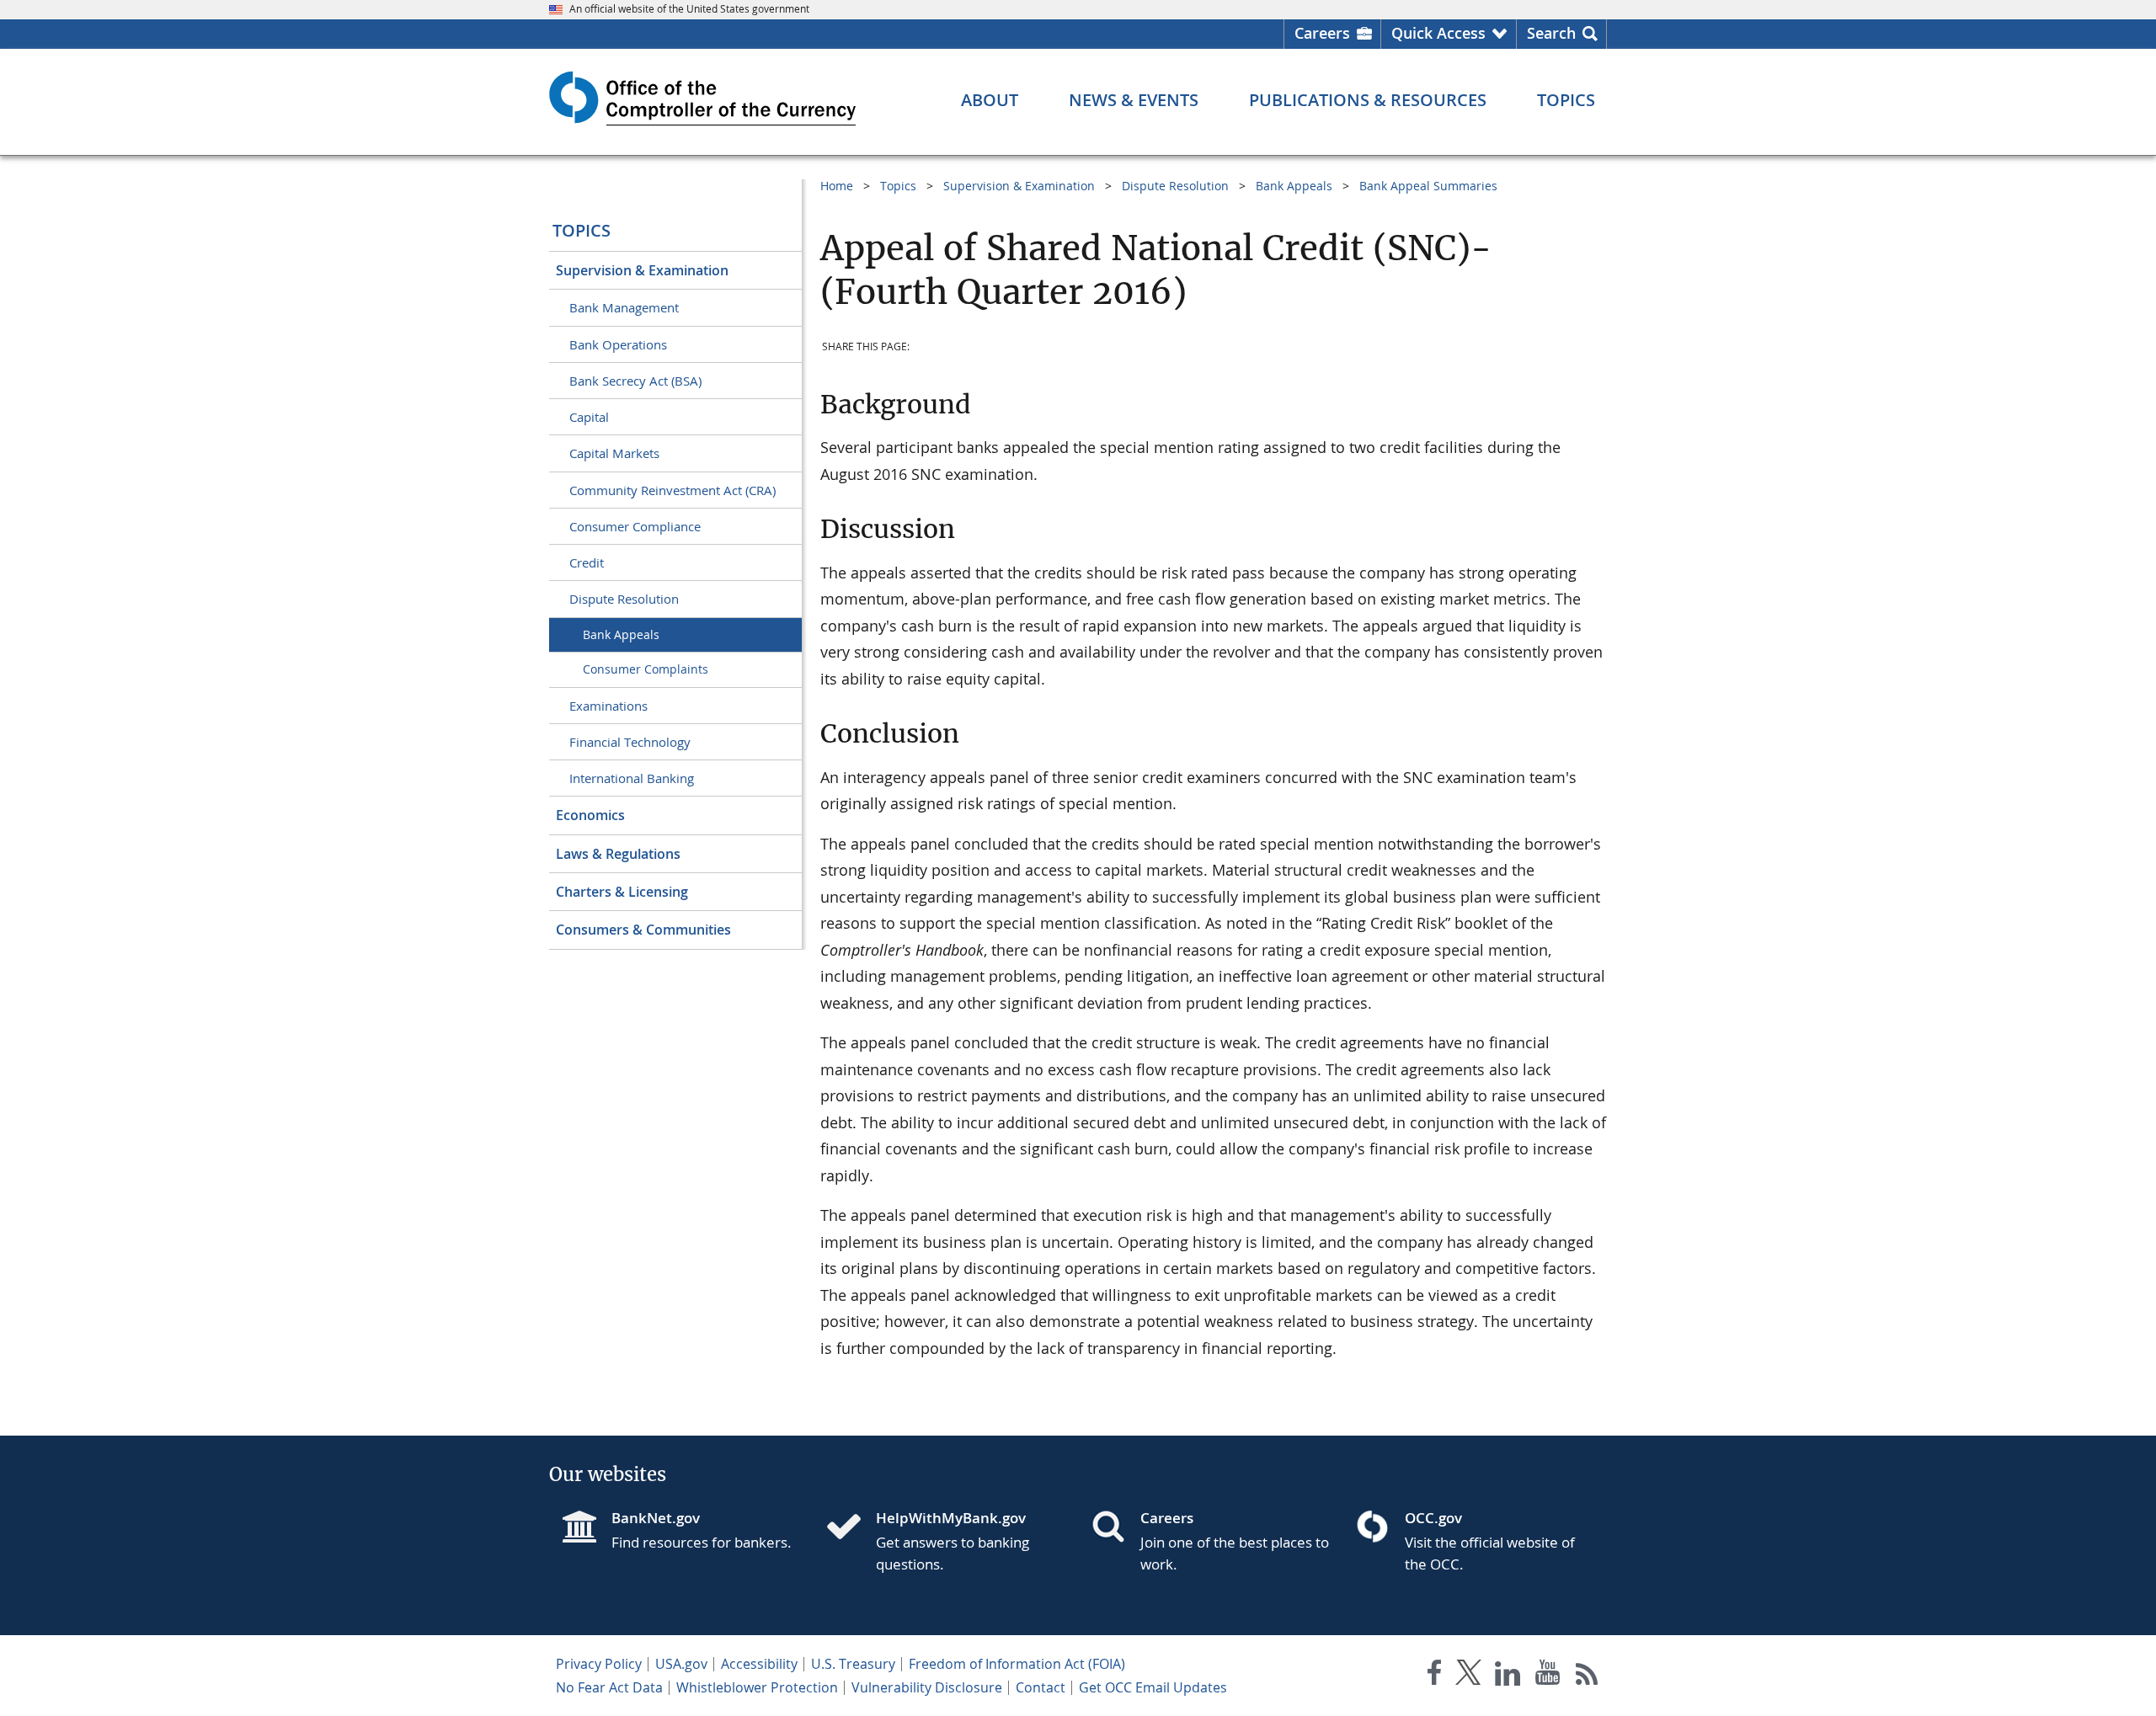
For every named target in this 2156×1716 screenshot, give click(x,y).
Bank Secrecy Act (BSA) (635, 381)
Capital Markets (614, 453)
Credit (587, 562)
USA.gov (681, 1664)
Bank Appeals (621, 634)
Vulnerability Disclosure (927, 1687)
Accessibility (759, 1664)
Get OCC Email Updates (1153, 1687)
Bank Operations (618, 344)
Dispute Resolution (624, 599)
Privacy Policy (599, 1664)
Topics (582, 230)
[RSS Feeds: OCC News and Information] (1587, 1676)
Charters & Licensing (622, 892)
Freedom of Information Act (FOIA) (1017, 1664)
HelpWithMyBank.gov (951, 1518)
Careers (1322, 33)
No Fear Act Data (609, 1687)
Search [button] (1551, 33)
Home (837, 186)
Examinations (608, 706)
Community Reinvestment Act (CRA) (672, 490)
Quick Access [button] (1438, 33)
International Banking (632, 778)
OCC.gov (1433, 1518)
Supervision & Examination (642, 270)
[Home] (851, 1528)
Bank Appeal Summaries (1428, 186)
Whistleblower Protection (757, 1687)
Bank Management (624, 307)
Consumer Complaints (646, 669)
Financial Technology (630, 742)
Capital (589, 417)
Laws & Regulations (618, 854)
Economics (590, 815)
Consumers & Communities (643, 930)
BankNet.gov (656, 1518)
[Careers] (1115, 1528)
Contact (1041, 1687)
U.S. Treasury (853, 1664)
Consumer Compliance (635, 526)
